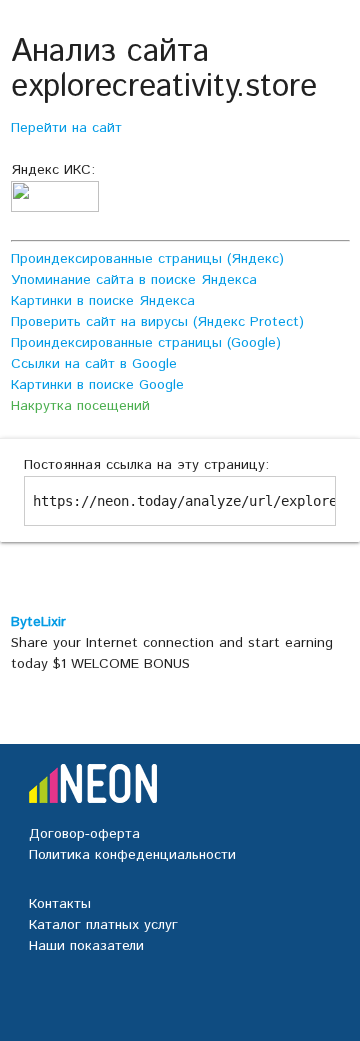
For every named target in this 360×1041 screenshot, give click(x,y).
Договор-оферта (84, 834)
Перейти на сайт (66, 128)
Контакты (60, 904)
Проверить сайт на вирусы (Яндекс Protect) (157, 322)
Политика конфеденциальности (132, 855)
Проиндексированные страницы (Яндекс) (147, 259)
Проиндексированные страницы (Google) (146, 343)
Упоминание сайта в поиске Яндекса (134, 280)
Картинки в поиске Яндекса (103, 301)
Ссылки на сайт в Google (94, 364)
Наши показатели (86, 946)
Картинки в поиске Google (97, 385)
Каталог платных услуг (103, 925)
